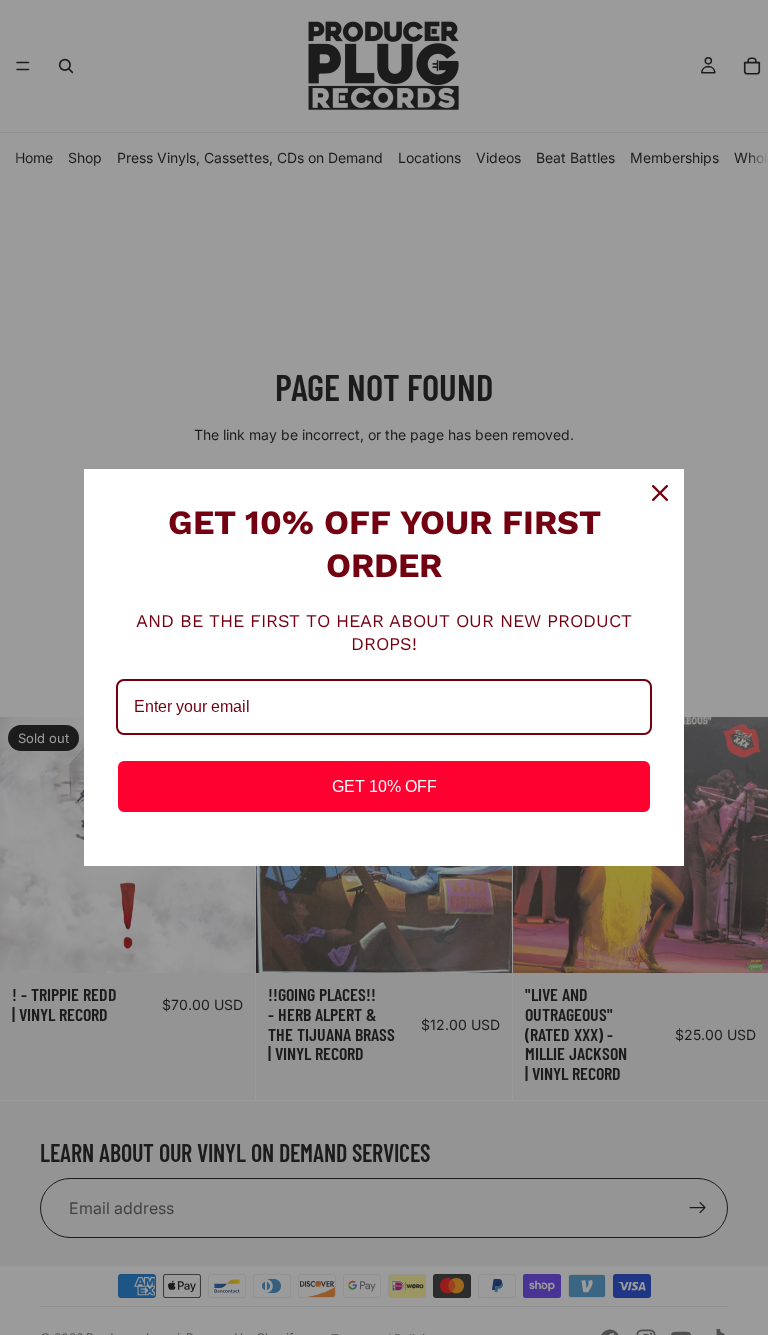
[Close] (660, 493)
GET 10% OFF (384, 786)
